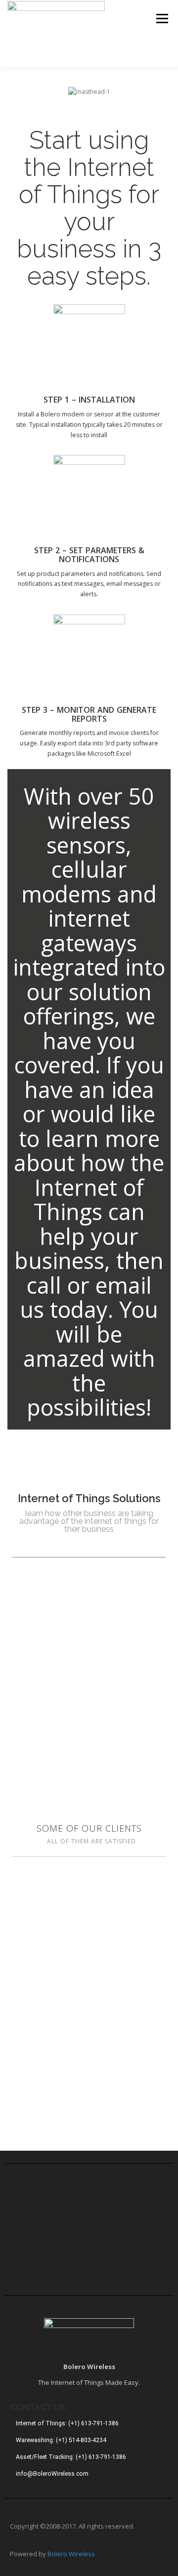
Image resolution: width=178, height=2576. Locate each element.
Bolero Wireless (71, 2554)
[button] (17, 92)
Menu (161, 19)
